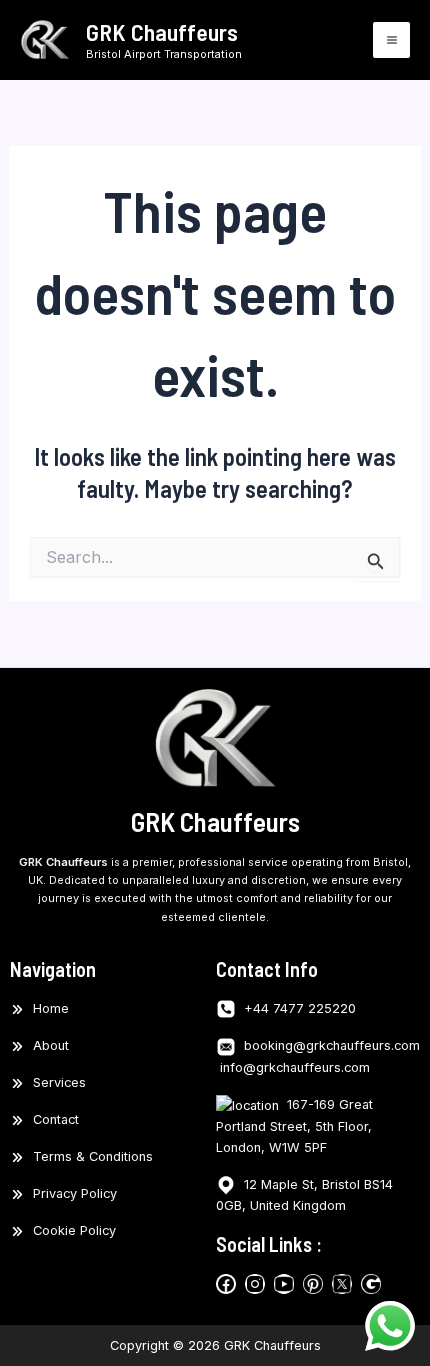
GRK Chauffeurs (162, 31)
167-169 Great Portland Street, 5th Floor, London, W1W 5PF (294, 1126)
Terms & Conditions (89, 1156)
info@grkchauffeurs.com (293, 1067)
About (47, 1045)
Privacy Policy (71, 1193)
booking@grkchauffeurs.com (330, 1045)
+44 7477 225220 (296, 1008)
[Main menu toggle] (391, 40)
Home (47, 1008)
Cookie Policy (70, 1230)
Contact (52, 1119)
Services (55, 1082)
